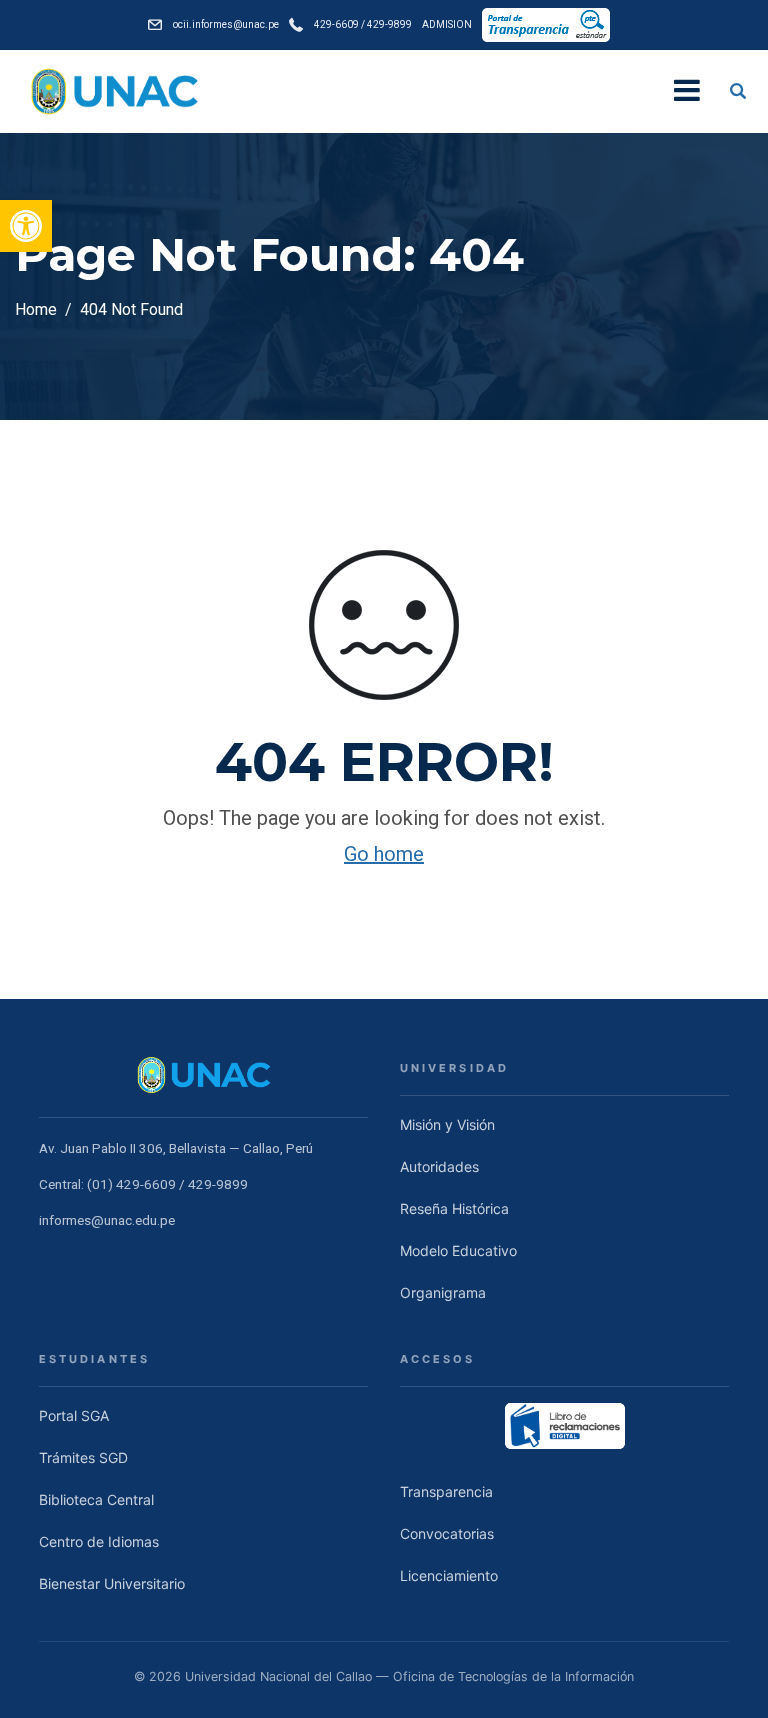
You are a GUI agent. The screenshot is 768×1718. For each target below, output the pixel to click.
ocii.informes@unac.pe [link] (226, 25)
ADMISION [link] (447, 25)
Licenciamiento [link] (449, 1575)
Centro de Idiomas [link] (99, 1541)
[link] (26, 226)
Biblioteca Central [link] (96, 1499)
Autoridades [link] (439, 1166)
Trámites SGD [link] (83, 1457)
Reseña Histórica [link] (454, 1208)
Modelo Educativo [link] (458, 1250)
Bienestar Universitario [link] (112, 1583)
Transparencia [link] (446, 1491)
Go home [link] (384, 854)
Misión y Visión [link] (447, 1124)
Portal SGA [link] (74, 1415)
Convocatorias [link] (447, 1533)
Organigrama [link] (443, 1292)
